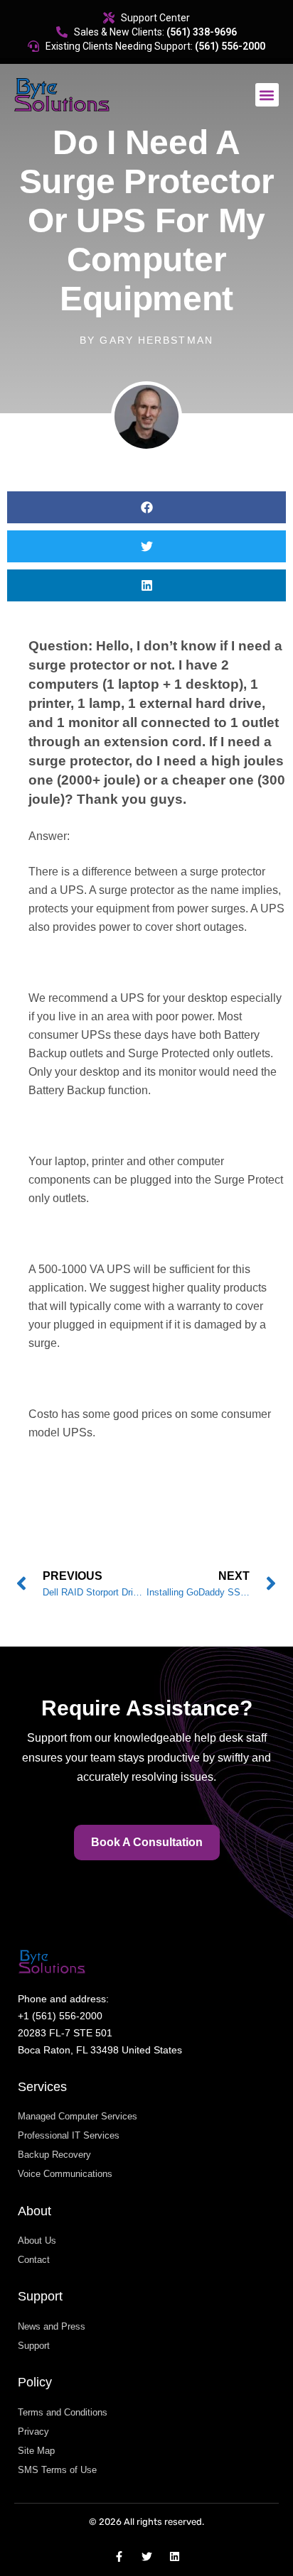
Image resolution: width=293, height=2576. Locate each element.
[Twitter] (147, 2556)
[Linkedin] (175, 2556)
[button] (267, 95)
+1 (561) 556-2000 (60, 2016)
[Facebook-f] (119, 2556)
